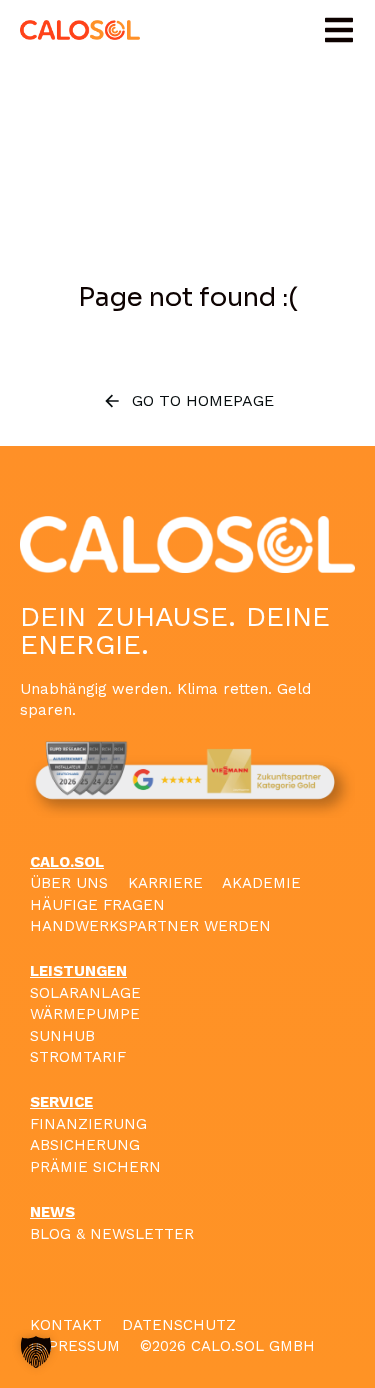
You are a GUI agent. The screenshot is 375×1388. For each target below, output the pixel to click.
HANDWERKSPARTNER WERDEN (150, 926)
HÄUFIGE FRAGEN (97, 905)
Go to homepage (203, 400)
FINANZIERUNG (88, 1124)
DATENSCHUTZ (179, 1325)
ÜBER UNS (69, 883)
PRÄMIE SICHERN (95, 1167)
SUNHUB (62, 1036)
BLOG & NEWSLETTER (112, 1234)
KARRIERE (165, 883)
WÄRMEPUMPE (85, 1014)
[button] (339, 30)
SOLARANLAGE (85, 993)
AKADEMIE (261, 883)
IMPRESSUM (75, 1346)
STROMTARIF (78, 1057)
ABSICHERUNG (85, 1145)
